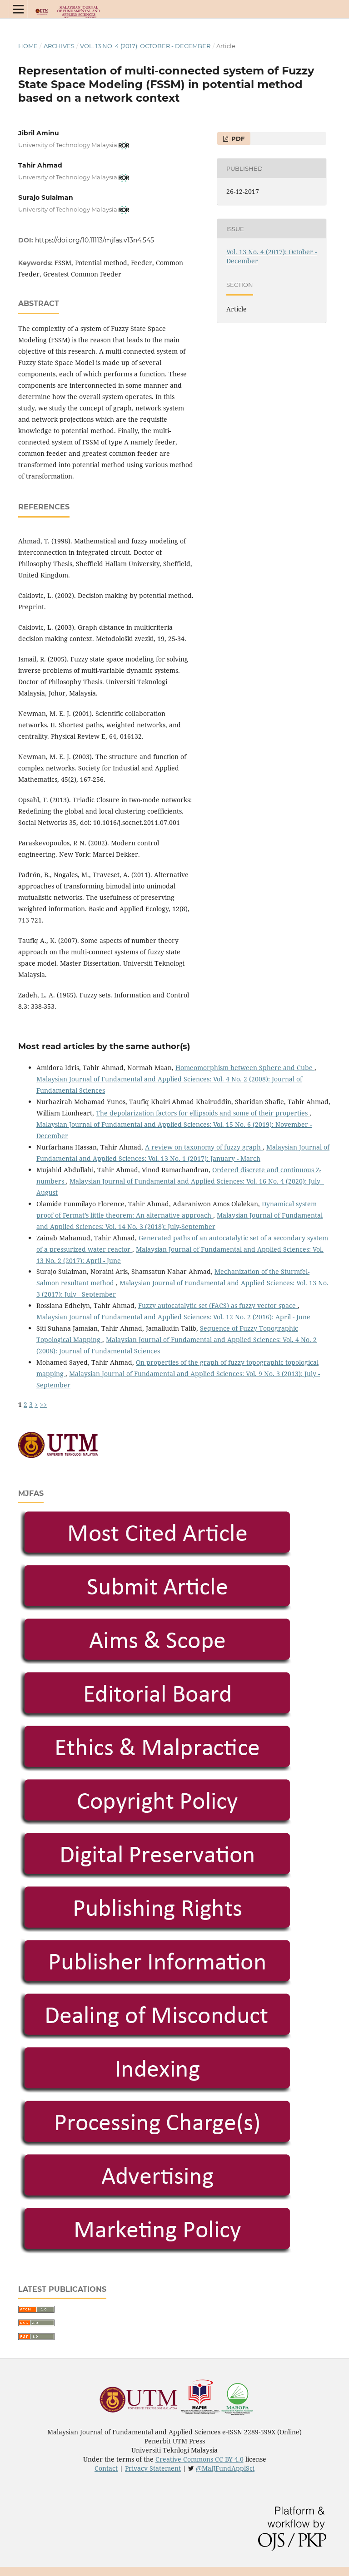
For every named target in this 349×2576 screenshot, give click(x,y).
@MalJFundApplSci (225, 2468)
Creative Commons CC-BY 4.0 (199, 2459)
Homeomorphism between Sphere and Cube (245, 1068)
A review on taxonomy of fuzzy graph (204, 1147)
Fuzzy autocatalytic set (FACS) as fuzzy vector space (218, 1305)
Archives (59, 46)
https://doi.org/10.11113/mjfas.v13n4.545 (95, 240)
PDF (237, 138)
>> (44, 1404)
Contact (106, 2468)
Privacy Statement (153, 2468)
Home (28, 46)
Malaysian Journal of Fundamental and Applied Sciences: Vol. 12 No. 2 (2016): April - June (173, 1317)
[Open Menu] (18, 9)
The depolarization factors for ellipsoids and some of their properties (203, 1113)
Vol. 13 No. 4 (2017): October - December (145, 46)
